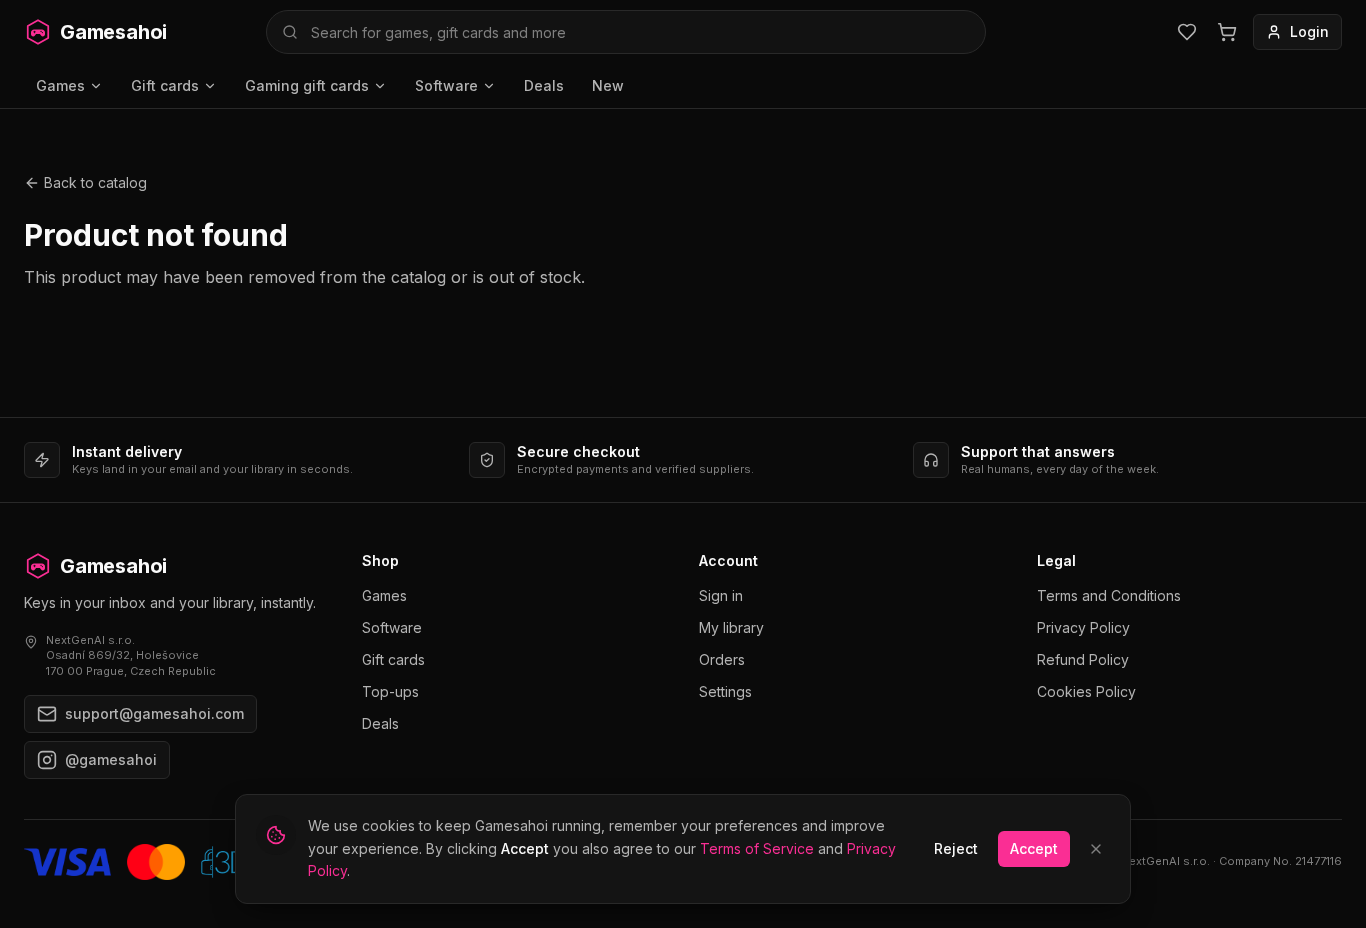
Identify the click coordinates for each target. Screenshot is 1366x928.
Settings (725, 691)
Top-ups (390, 691)
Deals (544, 85)
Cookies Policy (1086, 691)
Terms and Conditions (1109, 595)
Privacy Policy (1083, 627)
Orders (722, 659)
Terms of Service (757, 848)
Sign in (721, 595)
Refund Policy (1083, 659)
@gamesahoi (111, 759)
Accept (1034, 848)
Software (446, 85)
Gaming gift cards (307, 85)
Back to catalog (95, 182)
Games (60, 85)
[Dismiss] (1096, 849)
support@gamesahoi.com (154, 713)
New (608, 85)
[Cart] (1227, 32)
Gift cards (165, 85)
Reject (956, 848)
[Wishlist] (1187, 32)
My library (731, 627)
